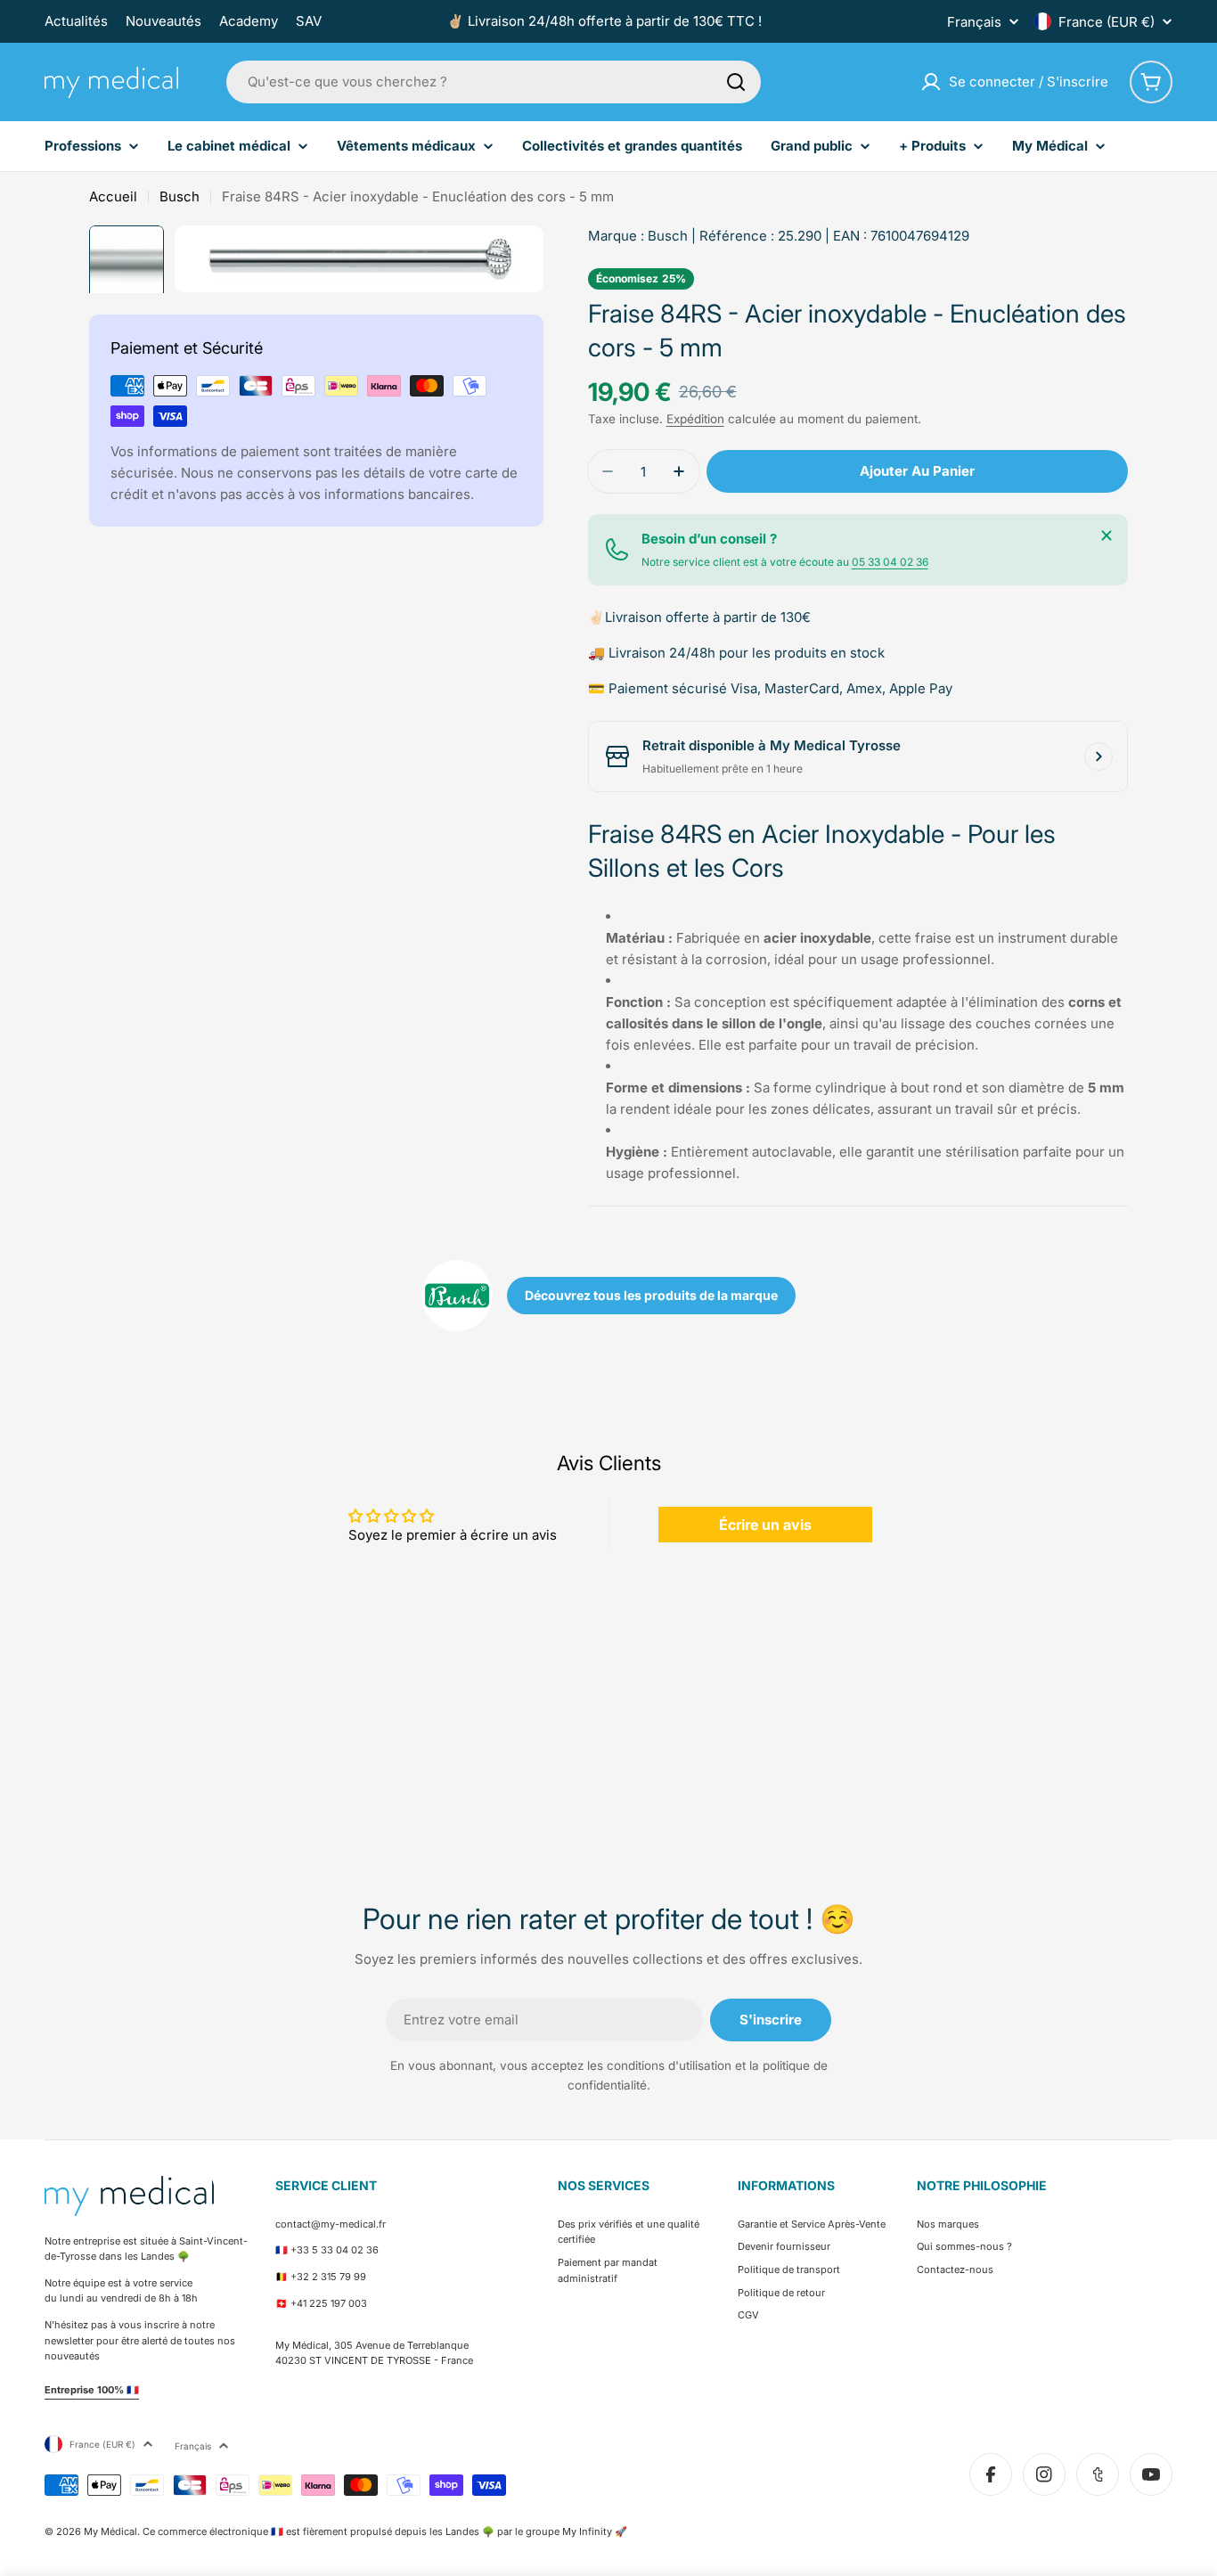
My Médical (110, 2531)
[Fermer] (1107, 536)
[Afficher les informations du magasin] (1099, 756)
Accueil (113, 196)
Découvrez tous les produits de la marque (651, 1295)
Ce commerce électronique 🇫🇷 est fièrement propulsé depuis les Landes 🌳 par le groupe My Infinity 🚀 (385, 2531)
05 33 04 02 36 (890, 562)
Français (974, 22)
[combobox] (494, 82)
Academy (249, 21)
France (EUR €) (1107, 22)
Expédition (695, 419)
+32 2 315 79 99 (328, 2277)
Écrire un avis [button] (765, 1525)
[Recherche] (736, 82)
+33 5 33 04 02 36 (335, 2250)
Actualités (76, 21)
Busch (180, 196)
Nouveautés (163, 21)
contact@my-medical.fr (331, 2224)
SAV (309, 21)
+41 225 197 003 (329, 2303)
